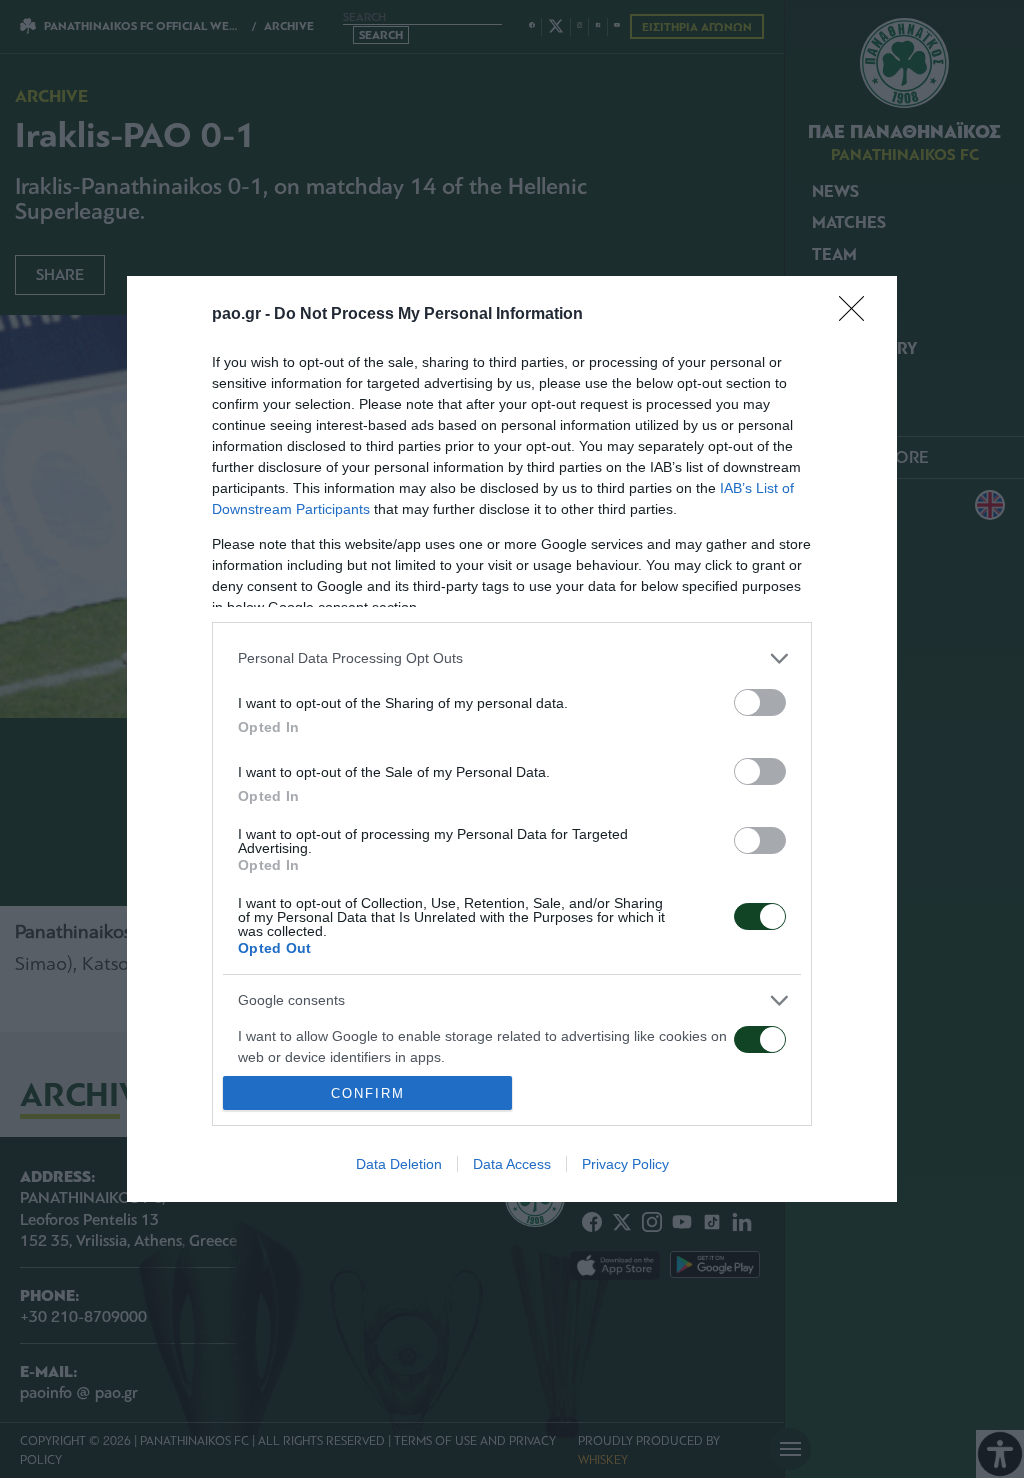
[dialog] (512, 739)
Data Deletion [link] (399, 1164)
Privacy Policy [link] (625, 1164)
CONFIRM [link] (368, 1093)
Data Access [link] (512, 1164)
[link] (858, 315)
